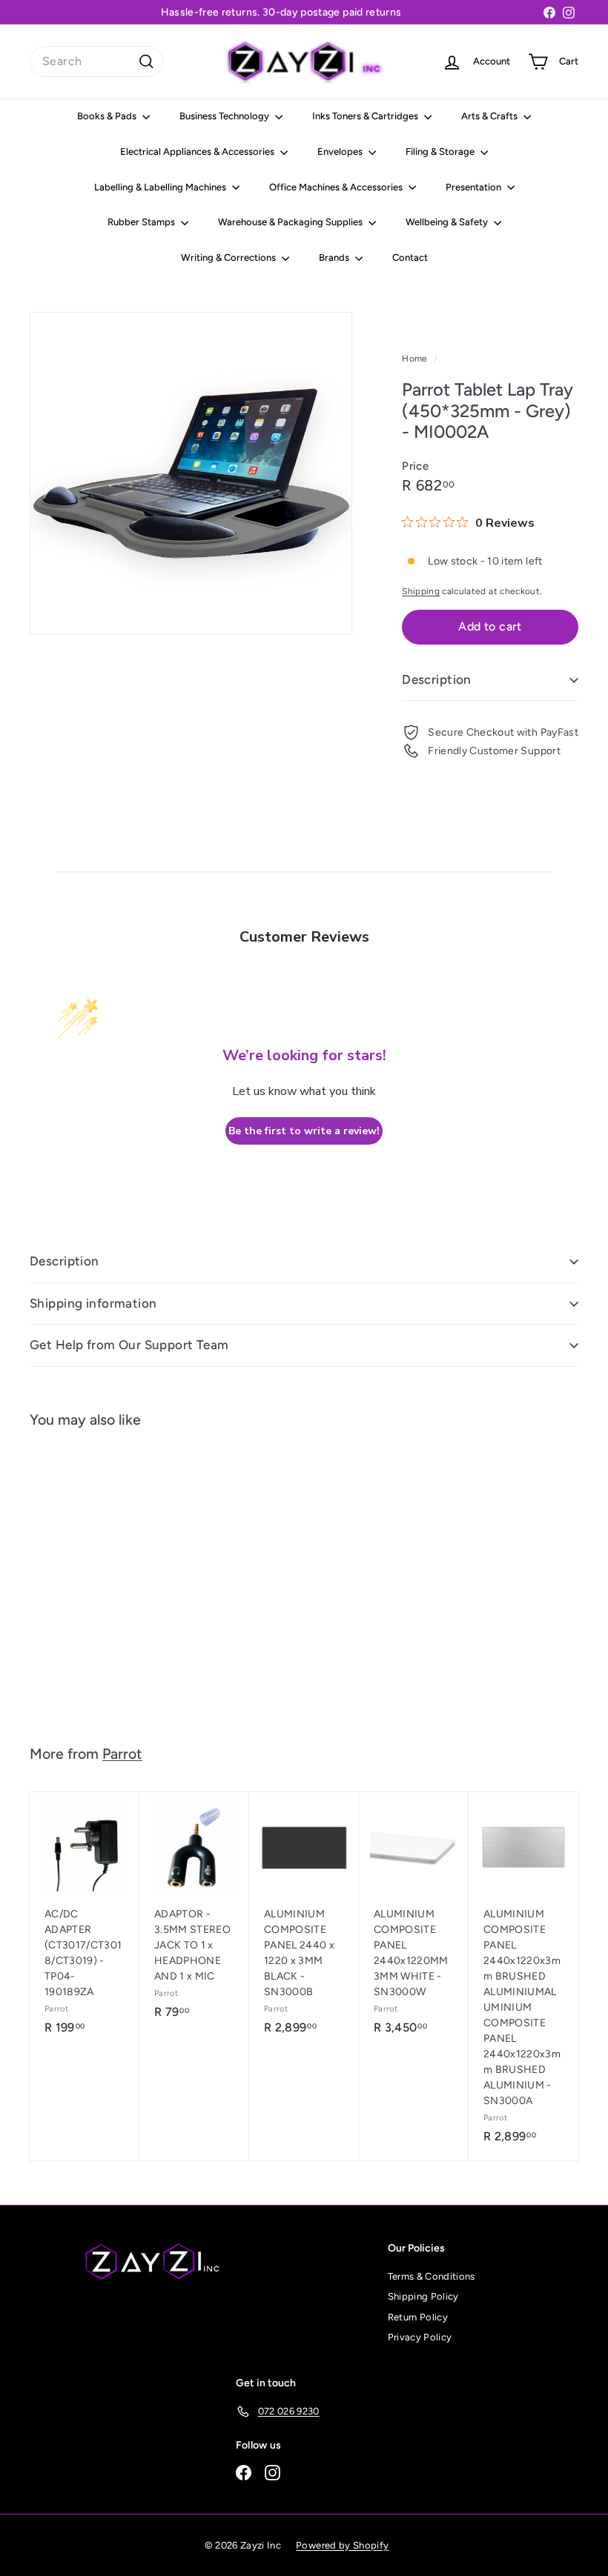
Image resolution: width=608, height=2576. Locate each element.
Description (437, 679)
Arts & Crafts (490, 116)
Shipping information (93, 1303)
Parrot (122, 1754)
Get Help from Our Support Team (129, 1345)
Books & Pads (108, 116)
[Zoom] (191, 473)
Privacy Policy (420, 2337)
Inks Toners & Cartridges (366, 116)
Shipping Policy (423, 2296)
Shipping (421, 591)
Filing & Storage (441, 152)
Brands (335, 257)
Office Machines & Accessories (337, 187)
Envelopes (341, 152)
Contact (410, 257)
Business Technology (225, 116)
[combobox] (96, 61)
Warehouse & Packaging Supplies (291, 222)
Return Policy (418, 2317)
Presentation (475, 187)
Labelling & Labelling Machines (161, 187)
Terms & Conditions (432, 2276)
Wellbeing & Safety (448, 222)
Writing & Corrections (229, 257)
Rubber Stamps (142, 222)
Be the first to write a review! (304, 1131)
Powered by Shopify (342, 2545)
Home (416, 359)
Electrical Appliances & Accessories (198, 152)
